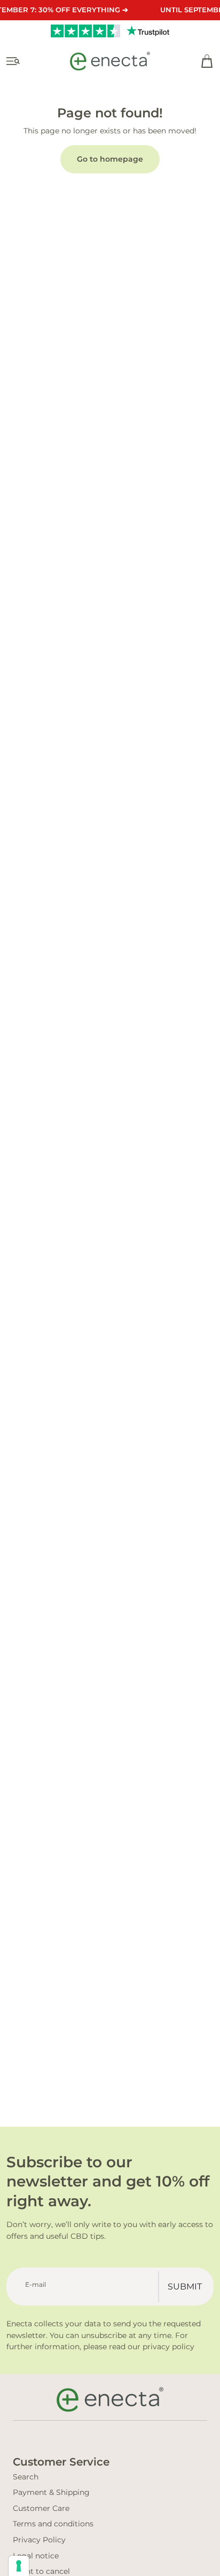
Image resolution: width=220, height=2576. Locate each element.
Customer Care (41, 2508)
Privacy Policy (39, 2540)
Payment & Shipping (51, 2492)
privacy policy (168, 2347)
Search (26, 2477)
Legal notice (36, 2556)
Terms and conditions (53, 2524)
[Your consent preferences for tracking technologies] (19, 2566)
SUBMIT (185, 2287)
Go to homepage (110, 159)
